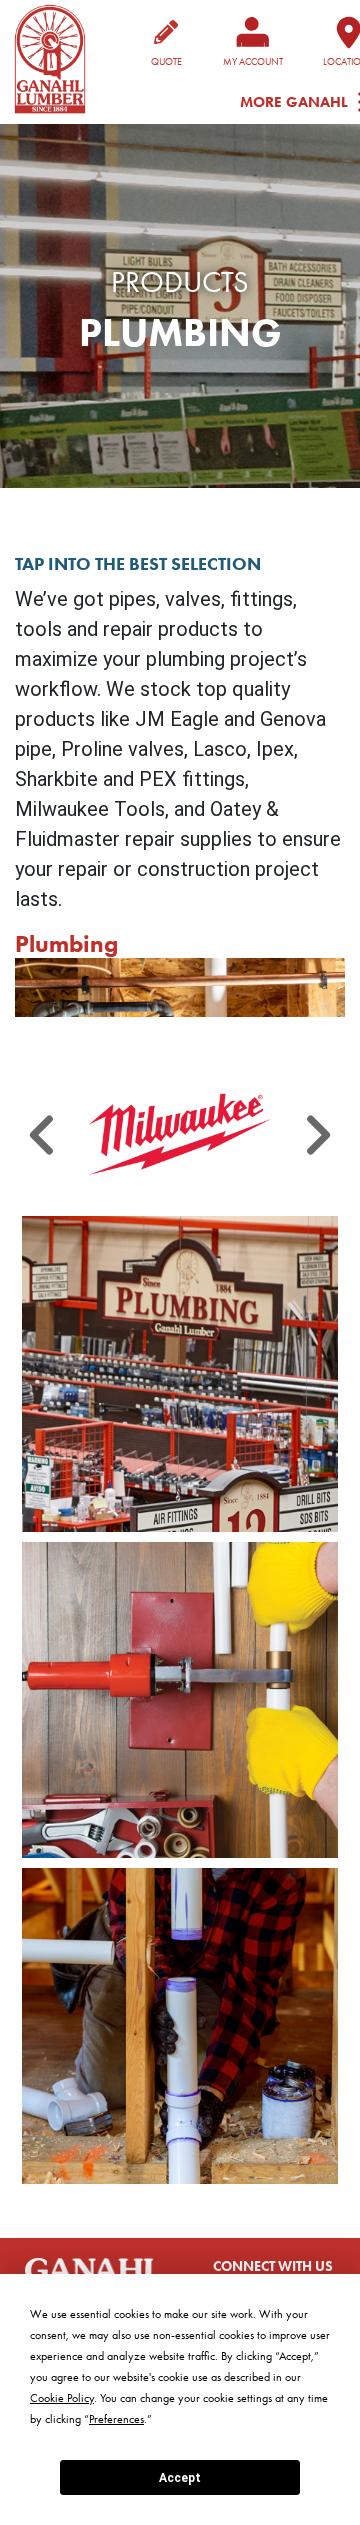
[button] (180, 1134)
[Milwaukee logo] (180, 1134)
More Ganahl (294, 102)
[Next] (317, 1134)
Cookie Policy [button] (62, 2398)
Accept (180, 2478)
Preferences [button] (116, 2419)
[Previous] (42, 1134)
